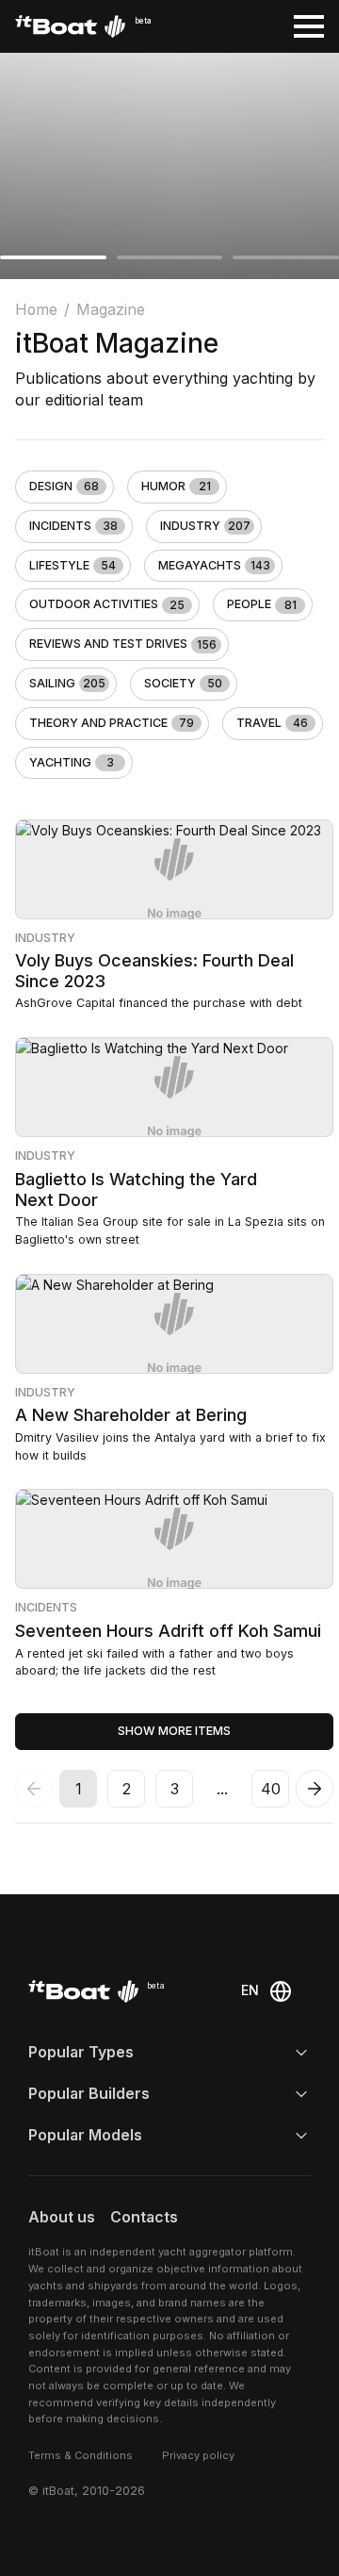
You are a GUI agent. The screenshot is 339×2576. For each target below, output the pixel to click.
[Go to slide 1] (53, 257)
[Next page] (315, 1789)
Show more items (174, 1731)
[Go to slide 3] (286, 257)
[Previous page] (34, 1789)
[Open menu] (309, 26)
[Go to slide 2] (170, 257)
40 (271, 1789)
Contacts (144, 2217)
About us (62, 2217)
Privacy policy (198, 2455)
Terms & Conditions (81, 2455)
